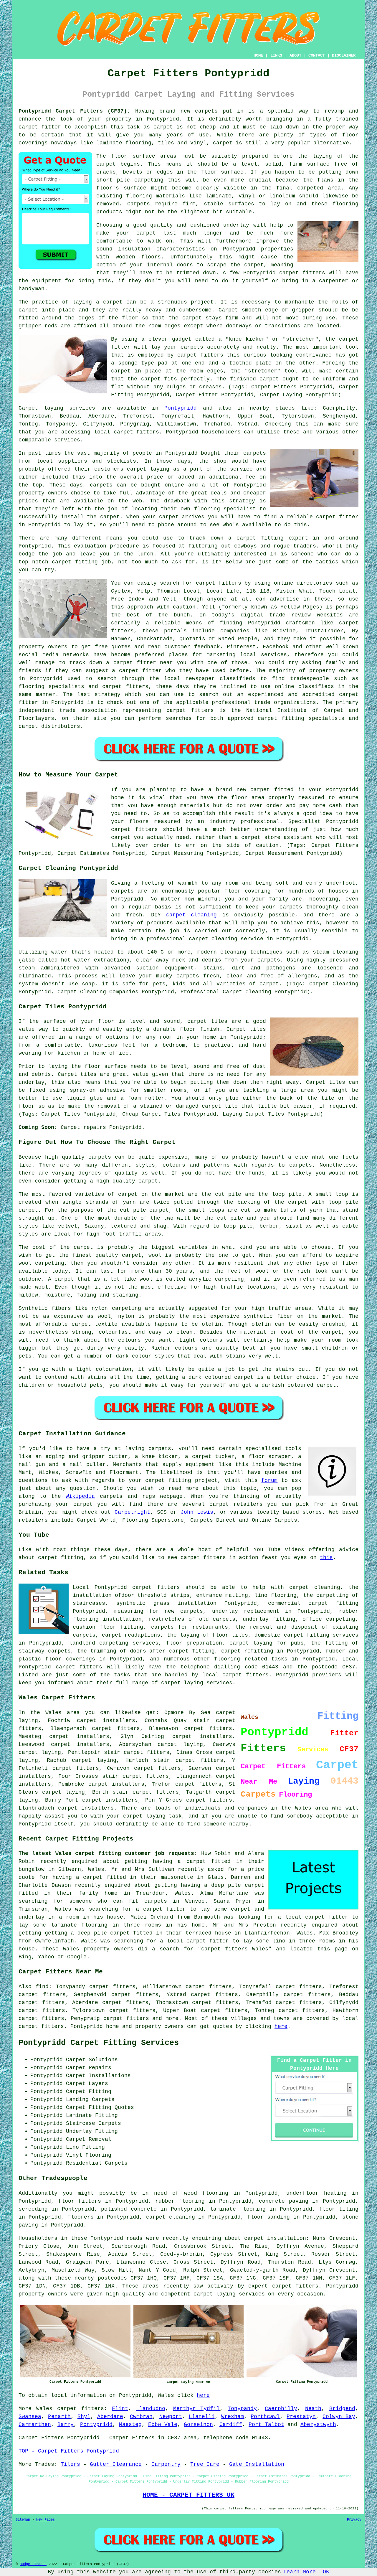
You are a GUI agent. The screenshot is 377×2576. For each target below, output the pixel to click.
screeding (33, 2209)
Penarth (59, 2417)
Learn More (300, 2572)
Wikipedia (80, 1496)
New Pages (46, 2520)
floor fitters (80, 2201)
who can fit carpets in (138, 1901)
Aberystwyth (318, 2425)
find (42, 1987)
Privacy (354, 2520)
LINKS (276, 55)
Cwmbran (141, 2417)
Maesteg (130, 2425)
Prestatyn (301, 2417)
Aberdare (110, 2417)
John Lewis (197, 1512)
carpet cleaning (191, 915)
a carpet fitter (161, 1909)
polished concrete (129, 2209)
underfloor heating (316, 2193)
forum (269, 1480)
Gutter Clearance (116, 2464)
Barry (66, 2425)
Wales (44, 2409)
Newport (171, 2417)
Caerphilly (281, 2409)
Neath (313, 2409)
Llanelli (202, 2417)
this (326, 1558)
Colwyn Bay (339, 2417)
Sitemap (23, 2520)
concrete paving (284, 2201)
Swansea (30, 2417)
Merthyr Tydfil (197, 2409)
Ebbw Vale (163, 2425)
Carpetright (132, 1512)
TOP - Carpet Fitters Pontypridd (69, 2451)
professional (260, 822)
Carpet (228, 310)
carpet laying (40, 1752)
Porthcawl (265, 2417)
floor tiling (339, 2209)
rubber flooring (180, 2201)
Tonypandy (242, 2409)
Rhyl (84, 2417)
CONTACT (317, 55)
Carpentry (166, 2464)
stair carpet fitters (188, 1760)
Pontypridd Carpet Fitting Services (99, 2043)
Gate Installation (257, 2464)
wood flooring (206, 2193)
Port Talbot (266, 2425)
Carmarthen (35, 2425)
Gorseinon (198, 2425)
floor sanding (269, 2217)
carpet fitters (302, 273)
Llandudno (151, 2409)
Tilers (70, 2464)
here (281, 2026)
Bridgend (342, 2409)
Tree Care (205, 2464)
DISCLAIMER (344, 55)
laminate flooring (238, 2209)
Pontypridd (181, 408)
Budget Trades (33, 2564)
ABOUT (295, 55)
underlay (236, 225)
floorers (81, 2217)
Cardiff (231, 2425)
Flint (120, 2409)
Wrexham (233, 2417)
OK (326, 2572)
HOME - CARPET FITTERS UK (188, 2495)
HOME (258, 55)
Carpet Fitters (41, 2438)
